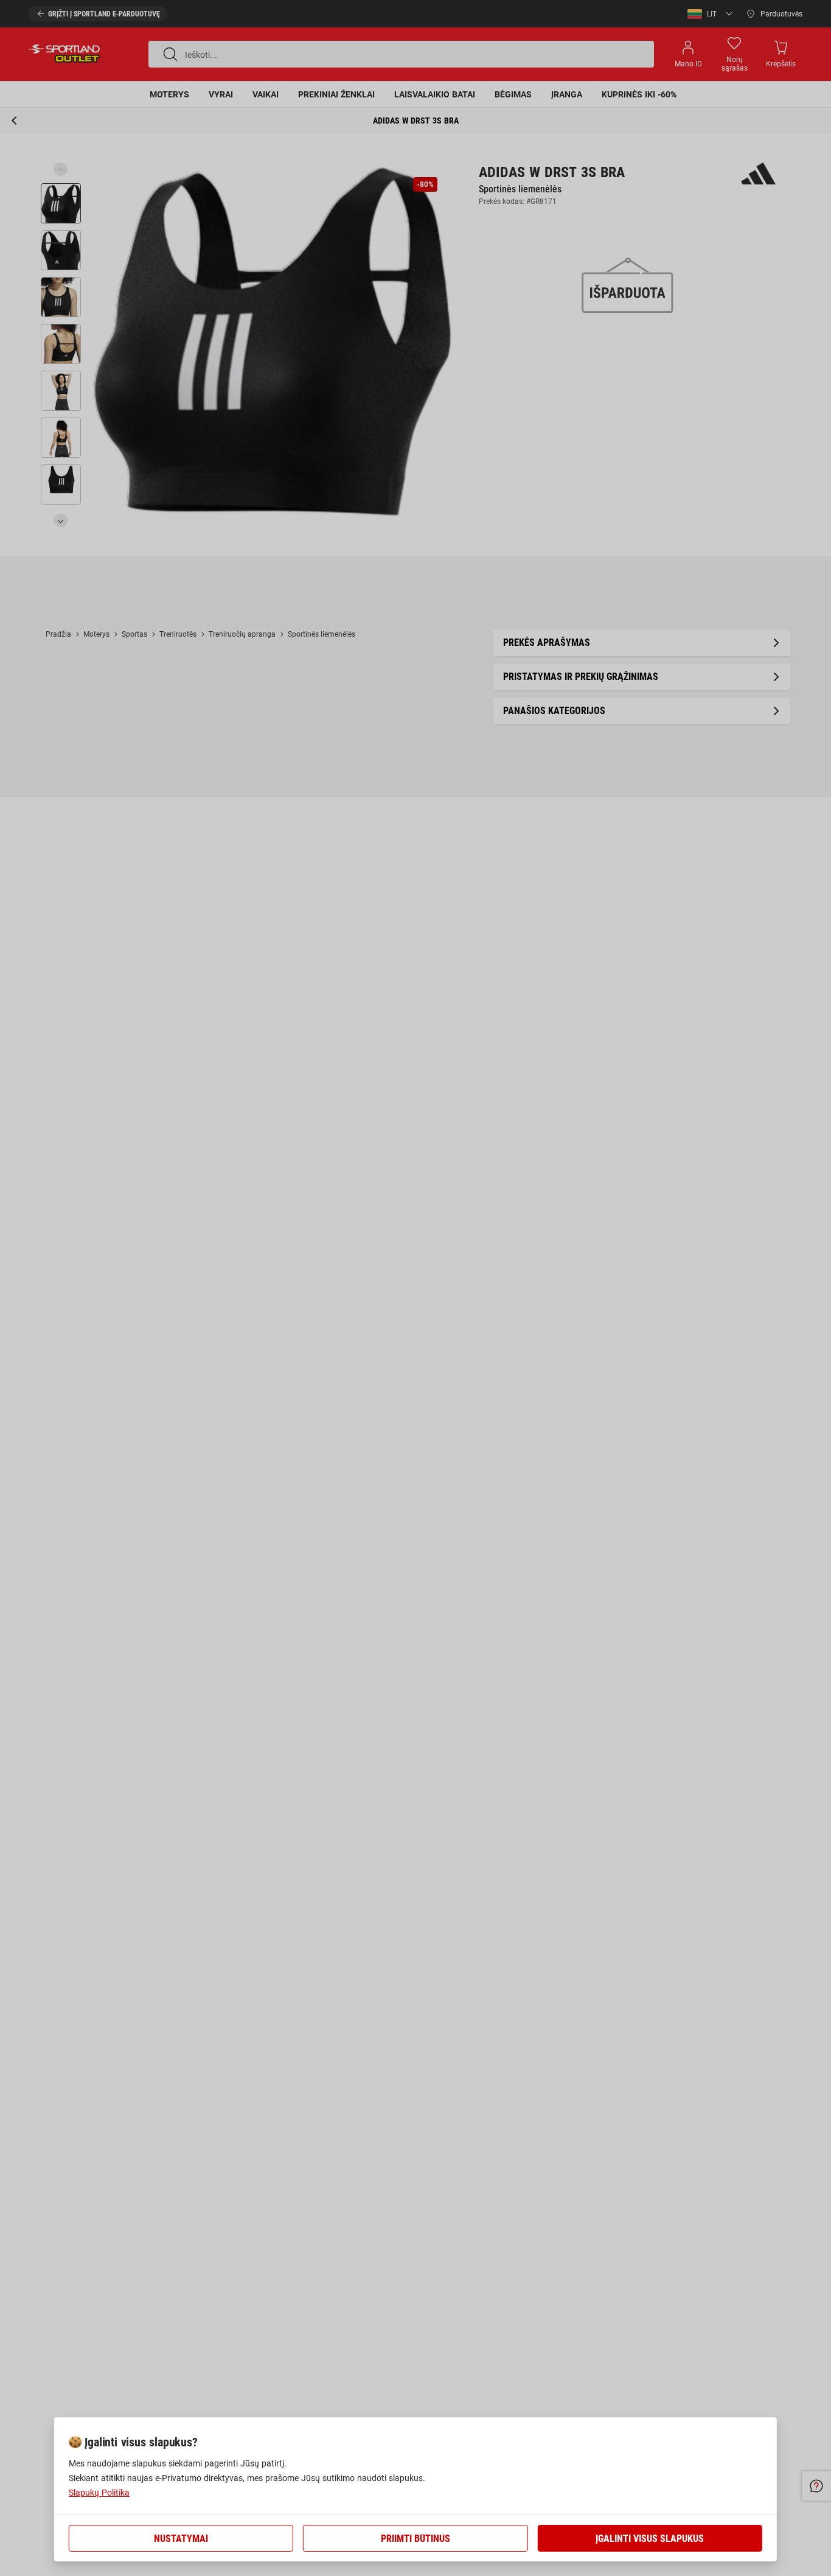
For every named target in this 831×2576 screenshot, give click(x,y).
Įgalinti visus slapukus (650, 2539)
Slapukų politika (99, 2493)
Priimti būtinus (415, 2539)
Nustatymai (181, 2539)
